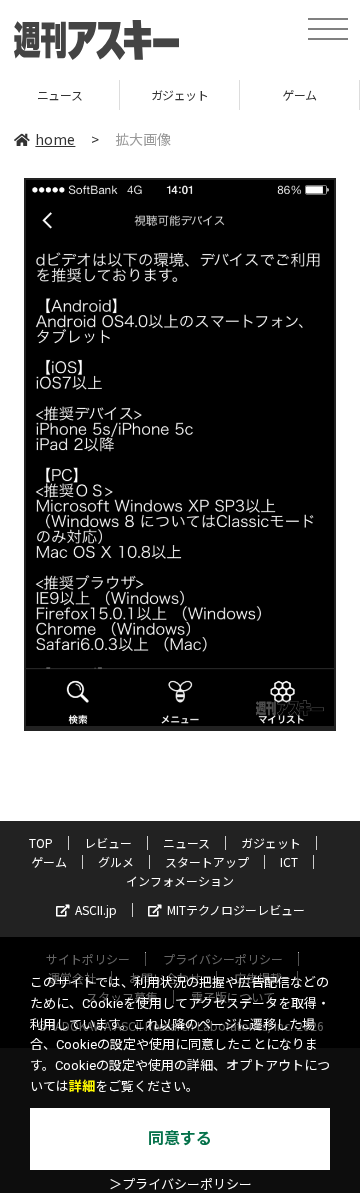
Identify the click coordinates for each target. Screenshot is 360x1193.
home (55, 139)
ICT (289, 861)
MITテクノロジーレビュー (236, 909)
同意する (180, 1138)
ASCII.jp (96, 909)
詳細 (82, 1086)
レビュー (108, 842)
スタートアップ (207, 861)
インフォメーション (180, 880)
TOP (41, 842)
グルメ (116, 861)
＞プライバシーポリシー (180, 1184)
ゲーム (264, 94)
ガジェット (144, 94)
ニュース (186, 842)
